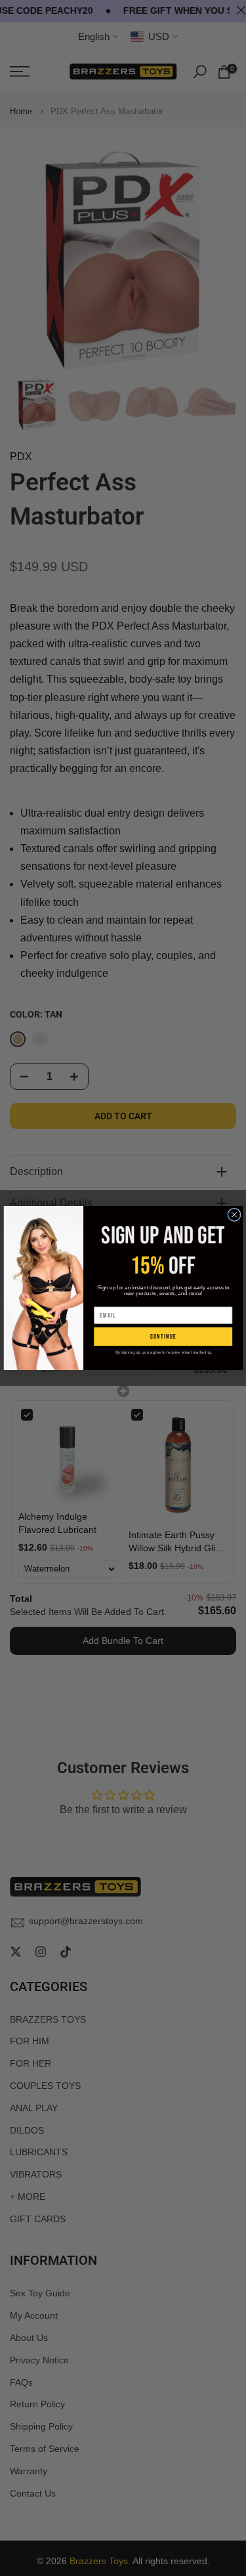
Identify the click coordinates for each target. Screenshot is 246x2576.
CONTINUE (163, 1337)
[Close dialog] (234, 1214)
